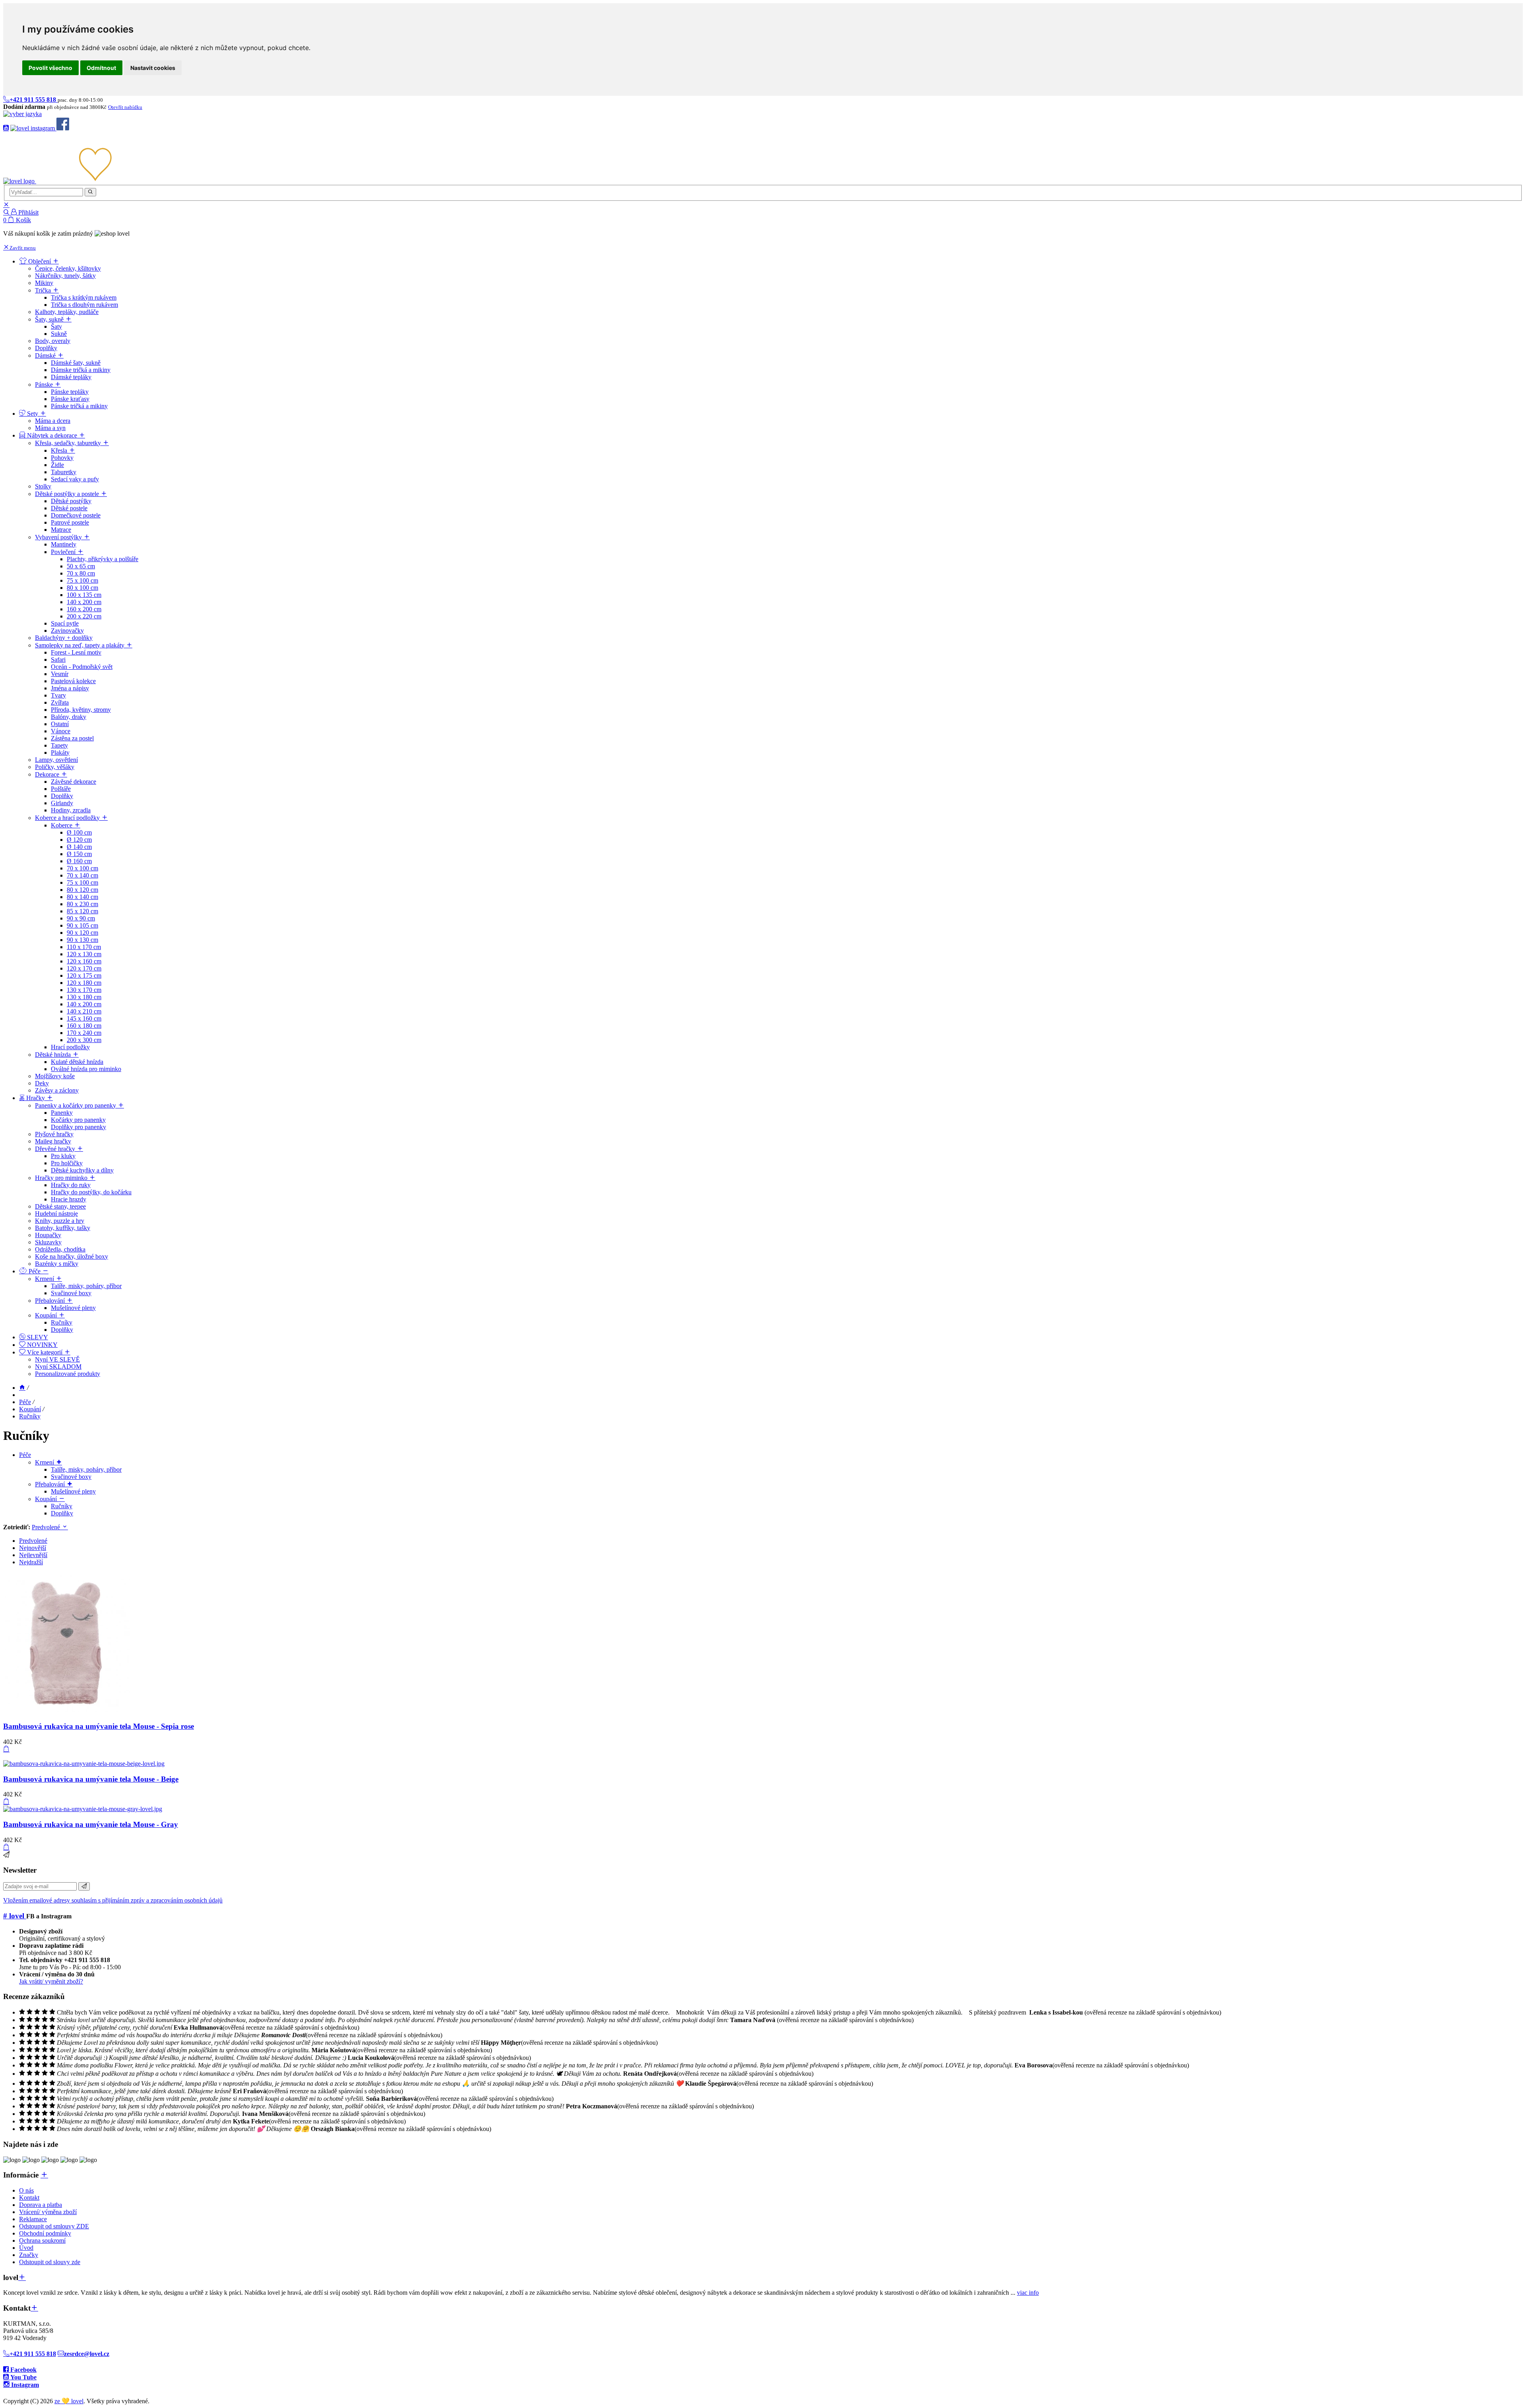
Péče (25, 1402)
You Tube (23, 2377)
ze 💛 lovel (69, 2401)
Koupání (30, 1409)
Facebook (23, 2370)
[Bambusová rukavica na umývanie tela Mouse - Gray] (83, 1809)
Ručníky (30, 1416)
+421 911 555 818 (33, 2354)
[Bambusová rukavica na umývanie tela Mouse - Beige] (84, 1764)
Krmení (45, 1462)
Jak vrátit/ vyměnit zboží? (51, 1981)
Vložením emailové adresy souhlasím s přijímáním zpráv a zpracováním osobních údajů (113, 1900)
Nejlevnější (33, 1555)
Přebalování (51, 1484)
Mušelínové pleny (73, 1491)
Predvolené (47, 1527)
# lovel (15, 1916)
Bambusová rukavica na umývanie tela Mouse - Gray (91, 1824)
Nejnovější (33, 1548)
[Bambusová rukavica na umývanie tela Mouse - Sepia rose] (67, 1711)
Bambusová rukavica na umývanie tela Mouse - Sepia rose (99, 1726)
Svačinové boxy (71, 1477)
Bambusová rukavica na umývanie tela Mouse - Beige (91, 1779)
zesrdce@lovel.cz (87, 2354)
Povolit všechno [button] (50, 68)
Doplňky (62, 1513)
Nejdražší (31, 1562)
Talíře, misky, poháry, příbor (86, 1469)
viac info (1028, 2293)
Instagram (24, 2385)
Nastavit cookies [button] (153, 68)
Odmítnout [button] (101, 68)
